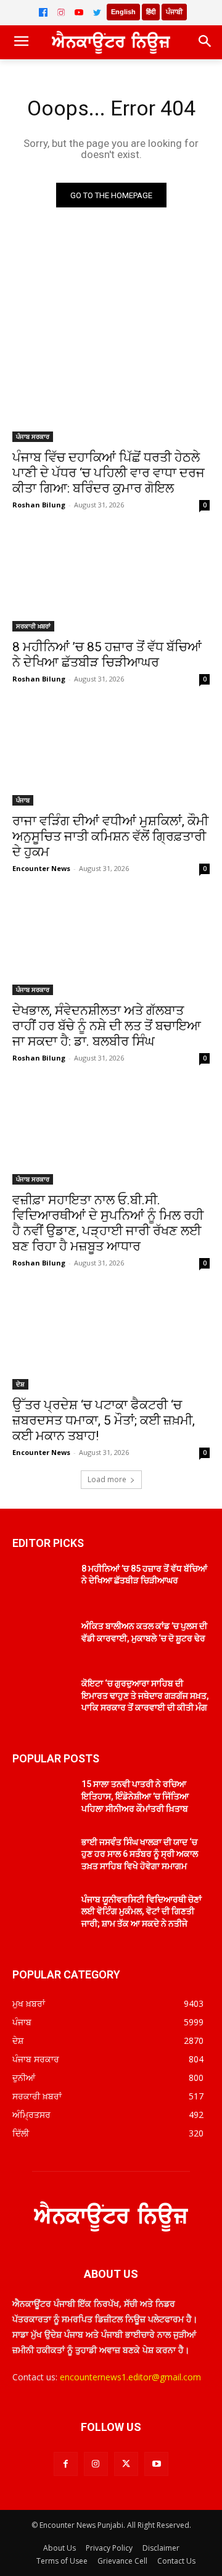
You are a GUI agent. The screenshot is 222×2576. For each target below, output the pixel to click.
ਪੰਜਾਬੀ (174, 12)
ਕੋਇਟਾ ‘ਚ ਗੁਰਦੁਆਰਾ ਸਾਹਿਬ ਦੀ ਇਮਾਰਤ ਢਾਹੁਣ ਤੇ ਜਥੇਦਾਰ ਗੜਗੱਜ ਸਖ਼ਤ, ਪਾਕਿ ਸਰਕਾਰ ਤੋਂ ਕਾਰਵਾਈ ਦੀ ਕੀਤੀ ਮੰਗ (145, 1695)
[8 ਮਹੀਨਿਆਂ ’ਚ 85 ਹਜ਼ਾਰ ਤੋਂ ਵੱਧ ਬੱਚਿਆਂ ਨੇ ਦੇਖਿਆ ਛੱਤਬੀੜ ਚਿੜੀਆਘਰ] (111, 582)
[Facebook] (43, 12)
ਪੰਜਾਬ (23, 800)
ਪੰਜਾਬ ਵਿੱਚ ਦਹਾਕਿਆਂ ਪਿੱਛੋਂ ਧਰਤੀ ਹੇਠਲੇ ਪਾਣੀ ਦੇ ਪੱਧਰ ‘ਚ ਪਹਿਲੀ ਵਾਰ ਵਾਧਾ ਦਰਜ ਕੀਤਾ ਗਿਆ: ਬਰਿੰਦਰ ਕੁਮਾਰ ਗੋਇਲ (109, 473)
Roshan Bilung (39, 505)
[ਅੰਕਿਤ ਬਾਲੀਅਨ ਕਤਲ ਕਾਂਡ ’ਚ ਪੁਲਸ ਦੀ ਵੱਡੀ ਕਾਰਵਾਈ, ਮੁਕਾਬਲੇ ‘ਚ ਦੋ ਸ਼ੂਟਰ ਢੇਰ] (42, 1641)
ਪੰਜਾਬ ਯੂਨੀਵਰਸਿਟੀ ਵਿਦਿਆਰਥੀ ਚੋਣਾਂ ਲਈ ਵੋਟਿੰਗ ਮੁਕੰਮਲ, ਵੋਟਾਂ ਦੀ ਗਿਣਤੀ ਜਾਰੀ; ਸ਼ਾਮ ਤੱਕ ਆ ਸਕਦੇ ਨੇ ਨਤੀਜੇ (142, 1911)
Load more (107, 1479)
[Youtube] (156, 2464)
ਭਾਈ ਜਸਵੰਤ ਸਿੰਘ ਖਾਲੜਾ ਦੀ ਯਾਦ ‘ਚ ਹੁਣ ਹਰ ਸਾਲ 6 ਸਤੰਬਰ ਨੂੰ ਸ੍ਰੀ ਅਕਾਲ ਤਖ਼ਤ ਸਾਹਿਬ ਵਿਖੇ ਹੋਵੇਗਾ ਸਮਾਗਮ (140, 1854)
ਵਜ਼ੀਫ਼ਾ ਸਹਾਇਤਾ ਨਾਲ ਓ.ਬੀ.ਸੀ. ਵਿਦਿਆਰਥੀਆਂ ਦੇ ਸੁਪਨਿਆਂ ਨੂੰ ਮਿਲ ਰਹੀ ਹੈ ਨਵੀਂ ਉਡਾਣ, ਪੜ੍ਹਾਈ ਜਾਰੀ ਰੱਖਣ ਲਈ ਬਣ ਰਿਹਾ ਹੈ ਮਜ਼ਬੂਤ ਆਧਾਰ (108, 1223)
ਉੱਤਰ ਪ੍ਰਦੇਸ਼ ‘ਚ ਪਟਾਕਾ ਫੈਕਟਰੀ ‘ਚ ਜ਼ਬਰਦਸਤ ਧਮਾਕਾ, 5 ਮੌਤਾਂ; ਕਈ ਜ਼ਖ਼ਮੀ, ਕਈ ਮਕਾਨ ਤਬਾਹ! (104, 1420)
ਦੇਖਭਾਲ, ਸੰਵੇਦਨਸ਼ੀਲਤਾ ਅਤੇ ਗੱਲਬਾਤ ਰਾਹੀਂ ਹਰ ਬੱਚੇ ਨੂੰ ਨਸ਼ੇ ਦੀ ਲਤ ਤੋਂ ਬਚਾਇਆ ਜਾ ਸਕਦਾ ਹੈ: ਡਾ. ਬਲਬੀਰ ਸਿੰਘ (107, 1026)
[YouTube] (79, 12)
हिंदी (151, 12)
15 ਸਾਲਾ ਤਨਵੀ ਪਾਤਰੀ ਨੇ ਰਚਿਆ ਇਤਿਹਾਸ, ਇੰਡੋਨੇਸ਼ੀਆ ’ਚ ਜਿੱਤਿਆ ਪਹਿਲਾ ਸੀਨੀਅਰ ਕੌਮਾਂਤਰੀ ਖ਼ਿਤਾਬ (135, 1796)
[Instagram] (61, 12)
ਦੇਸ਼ (20, 1384)
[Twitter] (97, 12)
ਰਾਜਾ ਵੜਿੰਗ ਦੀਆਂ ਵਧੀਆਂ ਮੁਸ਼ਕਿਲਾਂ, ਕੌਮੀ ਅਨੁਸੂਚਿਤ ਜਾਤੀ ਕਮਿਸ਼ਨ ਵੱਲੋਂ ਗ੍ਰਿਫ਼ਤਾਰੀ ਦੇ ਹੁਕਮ (110, 836)
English (123, 12)
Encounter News (41, 868)
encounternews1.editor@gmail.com (130, 2377)
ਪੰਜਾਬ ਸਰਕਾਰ (33, 436)
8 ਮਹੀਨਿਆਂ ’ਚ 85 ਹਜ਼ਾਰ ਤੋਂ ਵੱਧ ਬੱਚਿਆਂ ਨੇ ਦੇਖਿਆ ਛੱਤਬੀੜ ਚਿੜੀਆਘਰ (107, 655)
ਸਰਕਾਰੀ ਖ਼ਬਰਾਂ (33, 626)
